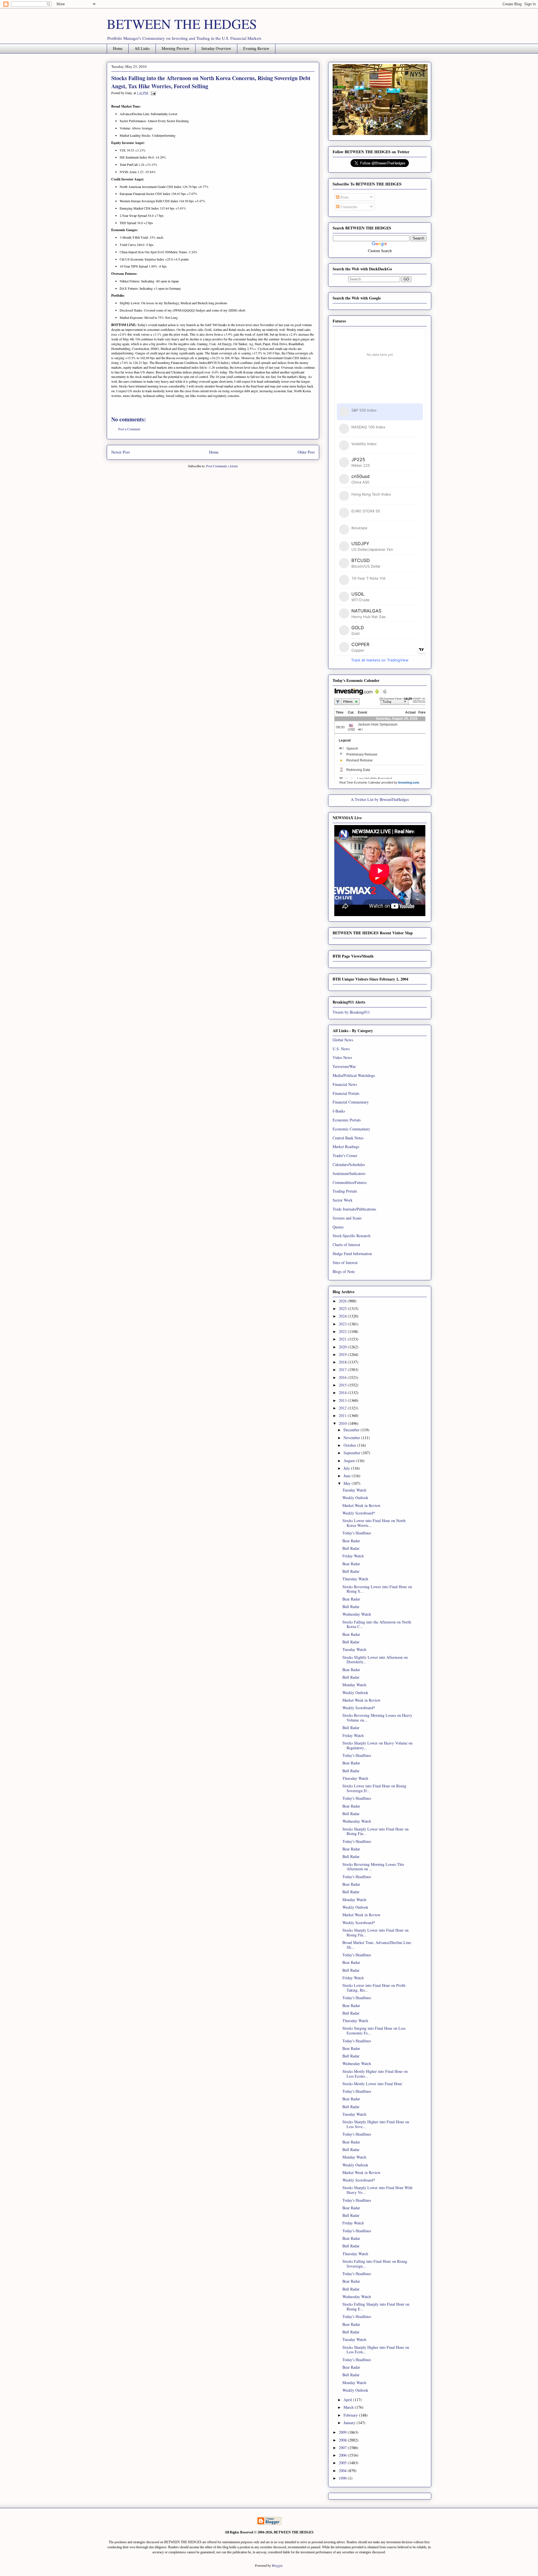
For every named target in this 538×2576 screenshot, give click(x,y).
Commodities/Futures (350, 1182)
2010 (343, 1423)
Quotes (338, 1227)
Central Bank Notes (348, 1138)
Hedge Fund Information (352, 1254)
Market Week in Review (361, 1505)
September (353, 1453)
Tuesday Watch (354, 1490)
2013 (343, 1400)
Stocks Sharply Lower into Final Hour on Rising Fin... (375, 1831)
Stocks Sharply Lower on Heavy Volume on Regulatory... (377, 1745)
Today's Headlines (357, 1533)
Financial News (345, 1084)
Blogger (277, 2565)
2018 (343, 1362)
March (349, 2407)
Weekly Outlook (355, 1498)
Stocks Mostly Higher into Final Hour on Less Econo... (375, 2074)
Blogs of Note (344, 1271)
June (348, 1476)
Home (118, 48)
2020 (343, 1347)
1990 (343, 2478)
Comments (348, 207)
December (352, 1430)
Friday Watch (353, 1556)
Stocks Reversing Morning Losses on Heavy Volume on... (377, 1718)
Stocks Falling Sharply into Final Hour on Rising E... (376, 2306)
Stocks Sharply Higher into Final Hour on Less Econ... (376, 2350)
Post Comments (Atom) (222, 466)
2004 (343, 2471)
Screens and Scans (347, 1218)
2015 (343, 1385)
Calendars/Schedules (349, 1164)
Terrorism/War (344, 1066)
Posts (344, 197)
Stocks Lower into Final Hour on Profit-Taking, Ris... (374, 1988)
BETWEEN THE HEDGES (182, 24)
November (352, 1438)
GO (406, 279)
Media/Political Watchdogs (354, 1075)
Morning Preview (176, 48)
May (348, 1483)
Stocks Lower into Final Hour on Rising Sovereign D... (374, 1788)
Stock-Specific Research (352, 1236)
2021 (343, 1339)
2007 (343, 2448)
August (350, 1461)
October (350, 1445)
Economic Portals (347, 1120)
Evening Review (256, 48)
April (348, 2400)
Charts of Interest (346, 1245)
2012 (343, 1408)
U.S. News (341, 1049)
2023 (343, 1324)
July (347, 1468)
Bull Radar (351, 1548)
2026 (343, 1301)
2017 (343, 1370)
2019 (343, 1354)
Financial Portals (346, 1093)
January (350, 2423)
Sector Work (343, 1200)
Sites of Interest (345, 1263)
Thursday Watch (355, 1579)
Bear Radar (351, 1541)
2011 (343, 1415)
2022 (343, 1331)
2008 (343, 2440)
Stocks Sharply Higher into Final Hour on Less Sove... (376, 2124)
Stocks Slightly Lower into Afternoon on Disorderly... (375, 1660)
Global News (343, 1040)
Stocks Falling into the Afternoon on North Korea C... (377, 1624)
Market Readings (346, 1147)
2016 (343, 1377)
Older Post (306, 452)
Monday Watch (354, 1685)
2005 (343, 2463)
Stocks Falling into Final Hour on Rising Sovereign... (375, 2264)
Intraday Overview (216, 48)
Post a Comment (129, 429)
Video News (342, 1057)
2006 (343, 2455)
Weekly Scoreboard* (359, 1513)
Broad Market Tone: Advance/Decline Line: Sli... (377, 1945)
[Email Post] (152, 93)
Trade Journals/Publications (354, 1209)
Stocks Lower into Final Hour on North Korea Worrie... (374, 1523)
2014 (343, 1392)
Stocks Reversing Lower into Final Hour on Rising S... (377, 1589)
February (351, 2415)
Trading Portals (345, 1191)
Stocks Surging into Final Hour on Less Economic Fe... (374, 2031)
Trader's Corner (345, 1155)
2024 (343, 1316)
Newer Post (120, 452)
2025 (343, 1308)
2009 (343, 2432)
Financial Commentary (351, 1102)
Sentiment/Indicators (349, 1173)
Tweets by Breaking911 (351, 1012)
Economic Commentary (351, 1129)
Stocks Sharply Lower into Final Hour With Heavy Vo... (377, 2190)
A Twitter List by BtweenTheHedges (380, 799)
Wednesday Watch (357, 1614)
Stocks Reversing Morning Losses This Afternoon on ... (373, 1867)
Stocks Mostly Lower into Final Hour (372, 2084)
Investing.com (409, 782)
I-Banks (339, 1111)
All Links (142, 48)
